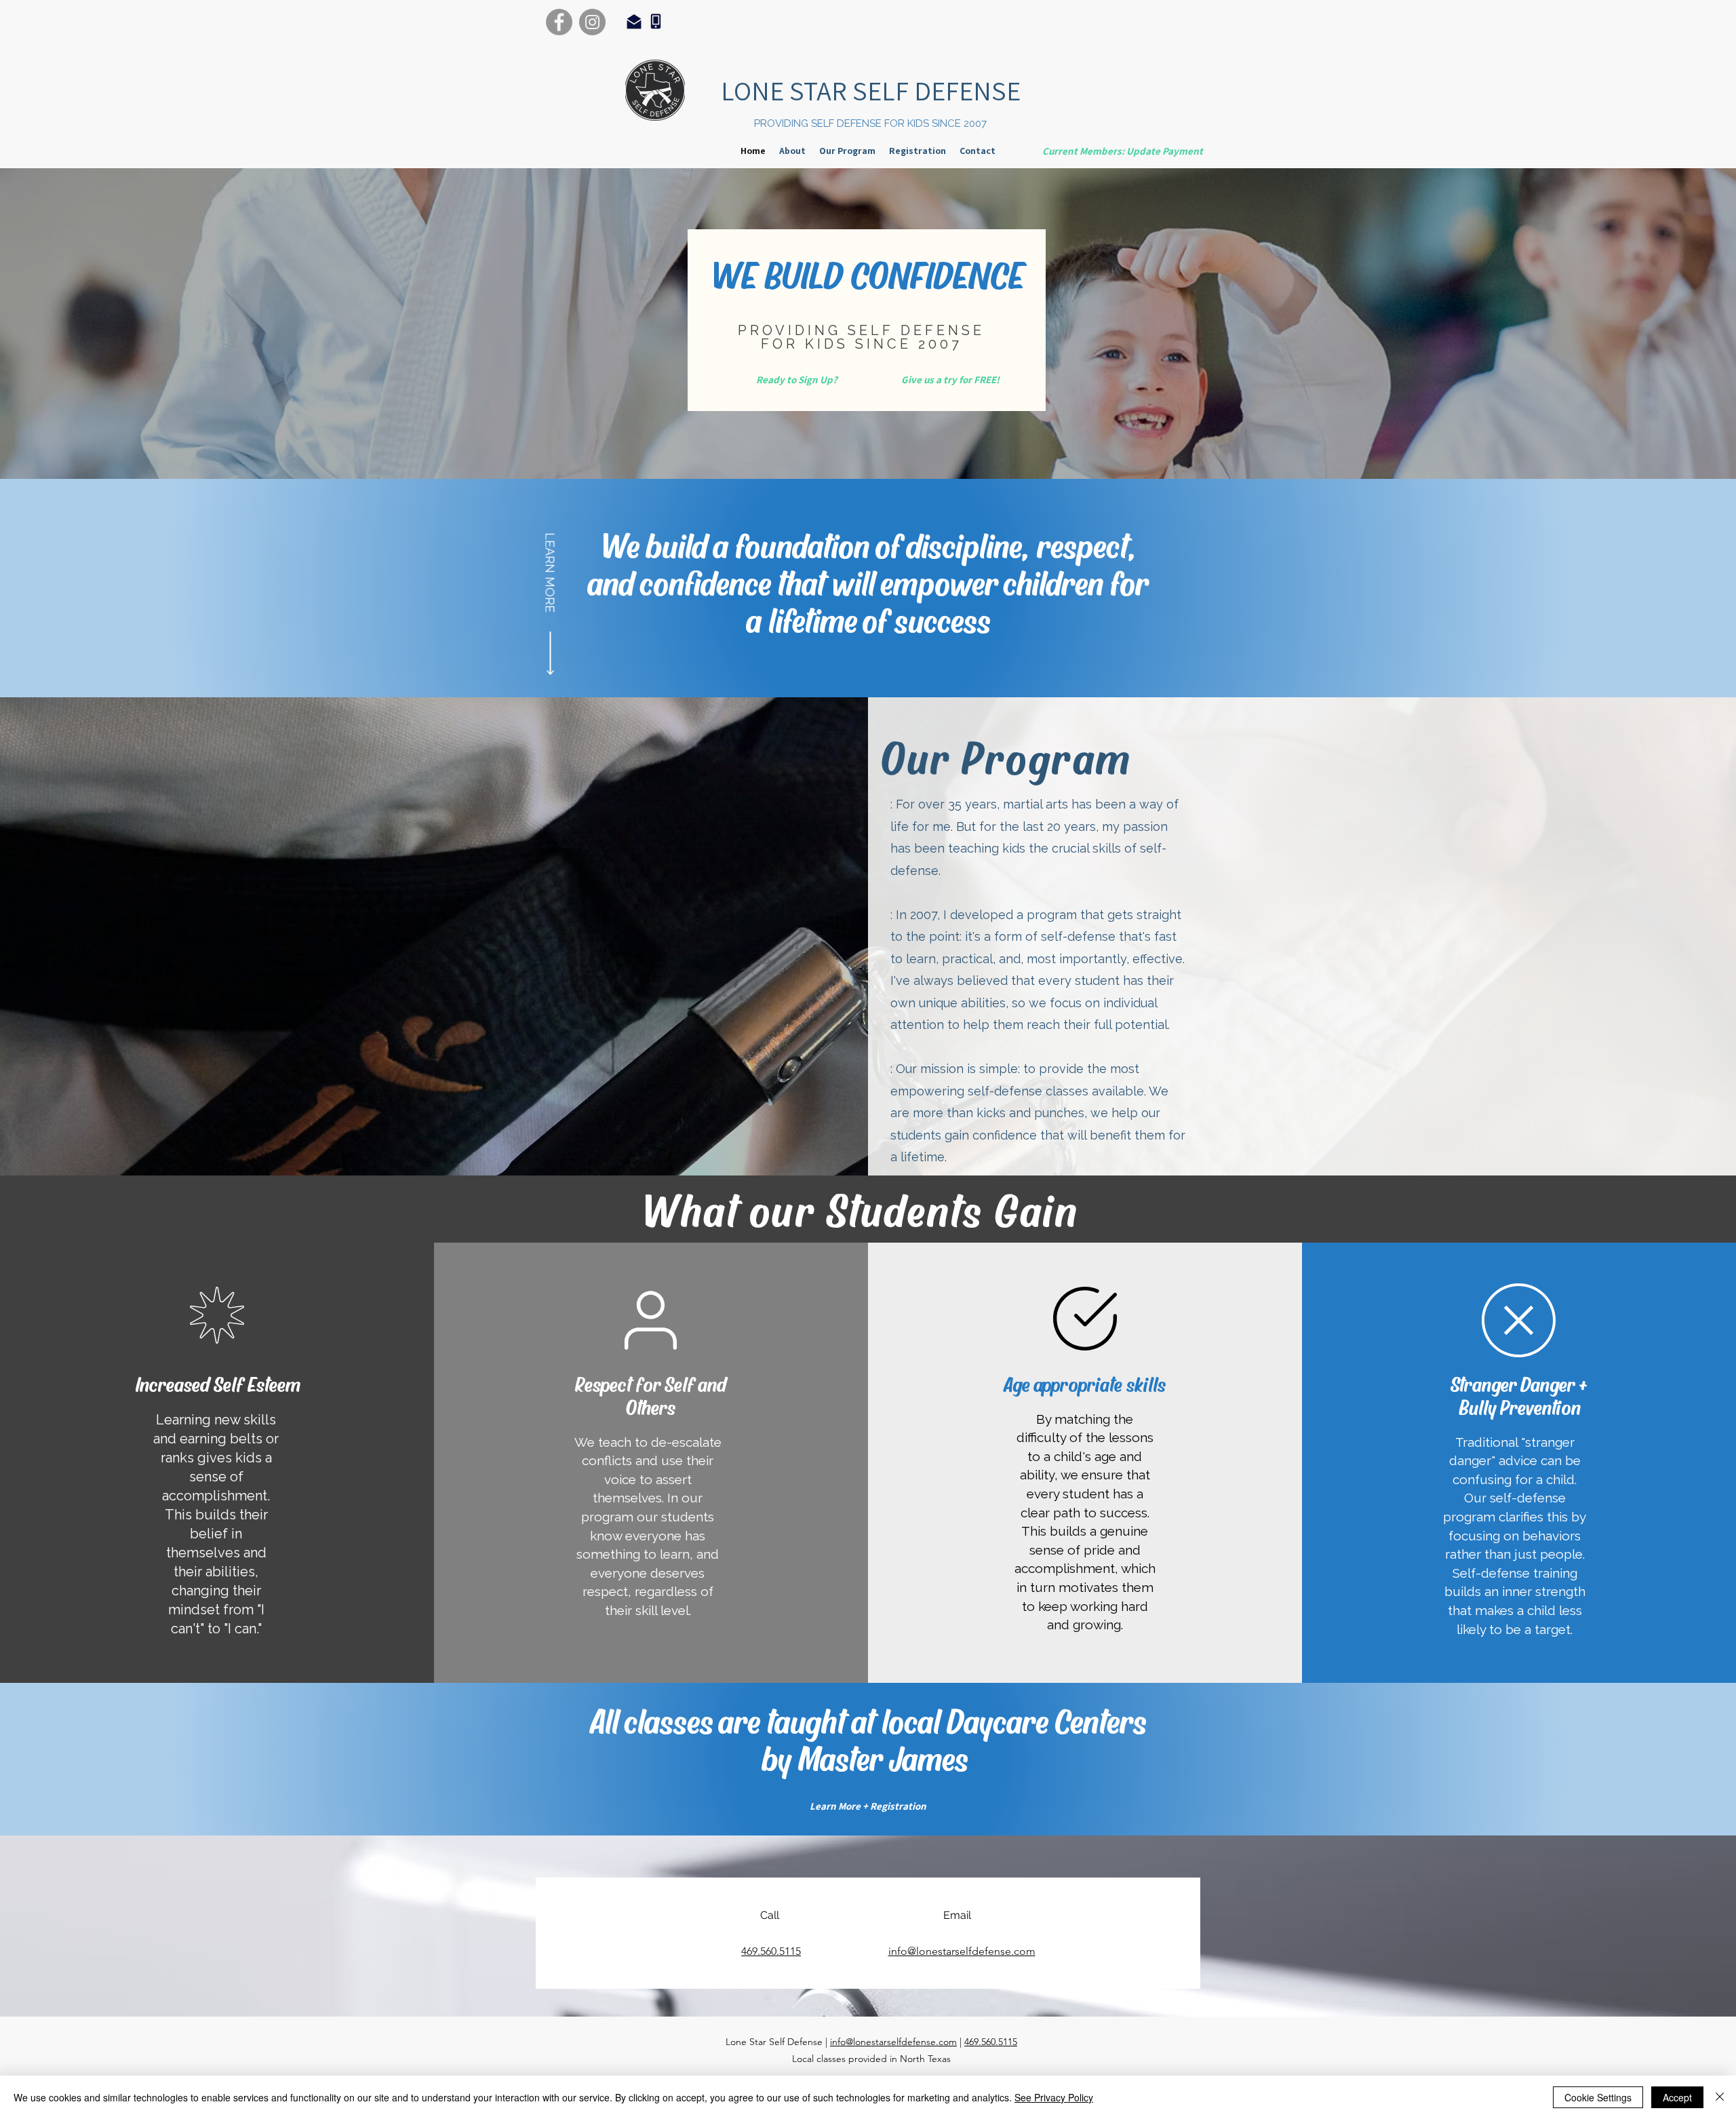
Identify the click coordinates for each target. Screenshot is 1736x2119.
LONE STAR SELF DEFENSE (871, 90)
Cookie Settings (1598, 2097)
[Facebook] (559, 22)
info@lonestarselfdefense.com (893, 2042)
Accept (1677, 2097)
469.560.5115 (991, 2042)
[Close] (1720, 2097)
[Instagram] (592, 22)
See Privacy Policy (1054, 2097)
